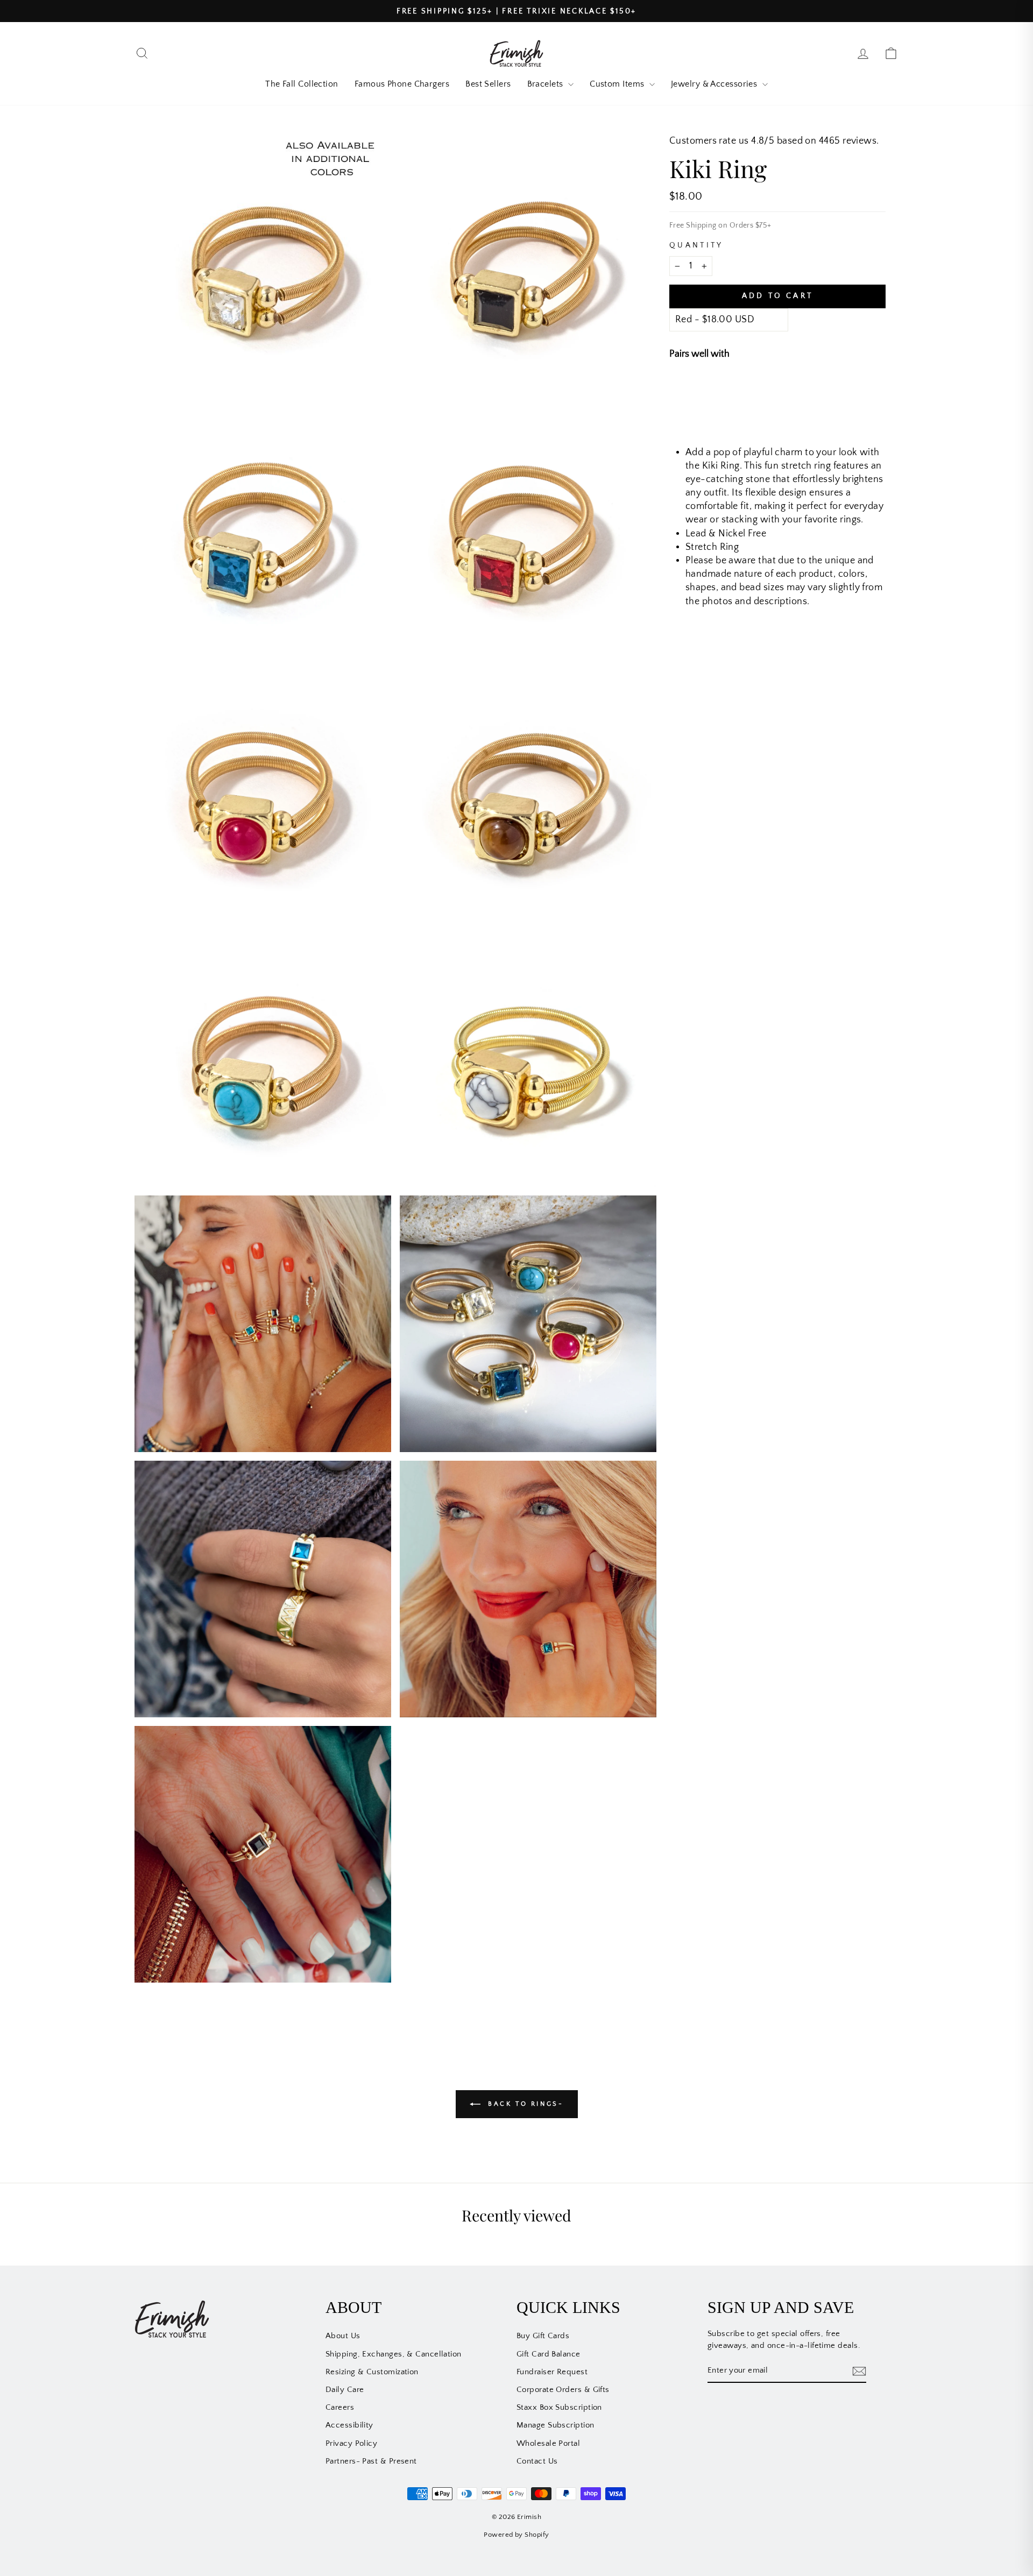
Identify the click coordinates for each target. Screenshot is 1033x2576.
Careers (340, 2407)
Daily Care (345, 2390)
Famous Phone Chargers (402, 84)
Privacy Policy (351, 2443)
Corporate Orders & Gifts (563, 2390)
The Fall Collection (302, 84)
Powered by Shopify (516, 2535)
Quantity (696, 245)
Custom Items (618, 84)
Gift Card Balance (549, 2354)
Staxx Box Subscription (559, 2407)
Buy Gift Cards (543, 2336)
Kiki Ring (759, 391)
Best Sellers (488, 84)
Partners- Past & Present (371, 2461)
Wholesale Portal (548, 2443)
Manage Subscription (556, 2425)
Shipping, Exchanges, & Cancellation (394, 2354)
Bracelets (547, 84)
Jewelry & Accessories (715, 84)
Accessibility (349, 2425)
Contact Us (537, 2461)
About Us (343, 2336)
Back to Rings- (524, 2104)
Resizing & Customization (372, 2372)
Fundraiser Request (552, 2372)
